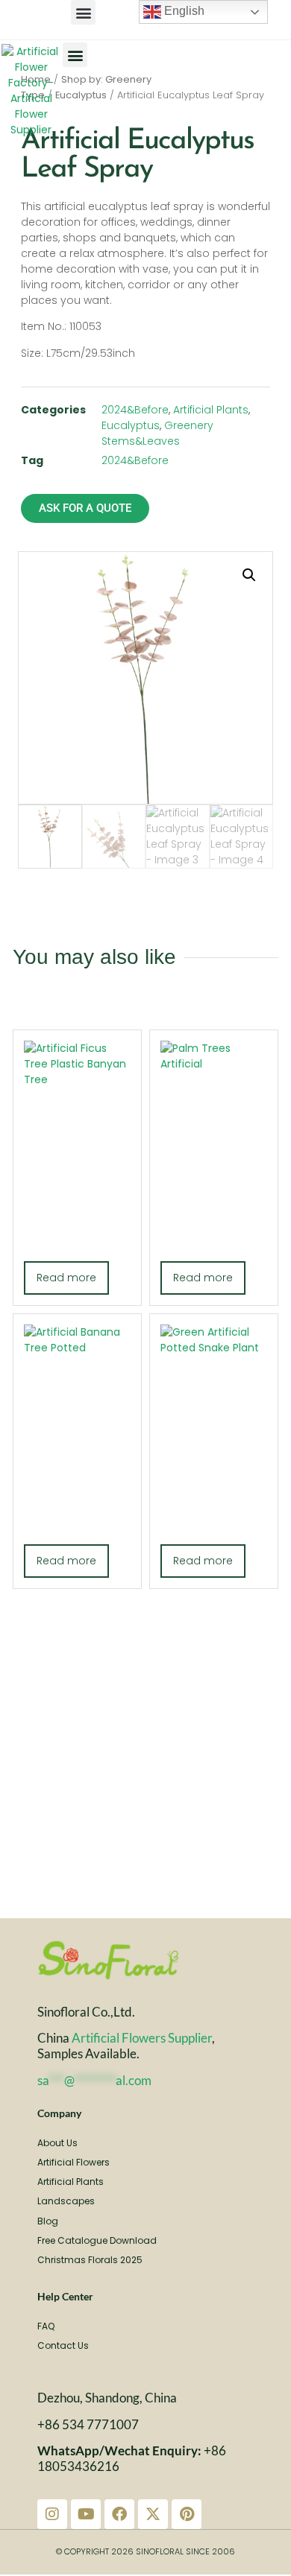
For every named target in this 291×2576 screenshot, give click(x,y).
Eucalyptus (81, 95)
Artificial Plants (211, 410)
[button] (83, 12)
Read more (66, 1278)
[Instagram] (52, 2514)
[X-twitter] (153, 2514)
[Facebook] (119, 2514)
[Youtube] (86, 2514)
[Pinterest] (187, 2514)
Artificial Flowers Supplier (142, 2038)
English (183, 11)
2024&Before (135, 410)
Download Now (146, 1743)
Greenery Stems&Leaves (157, 433)
